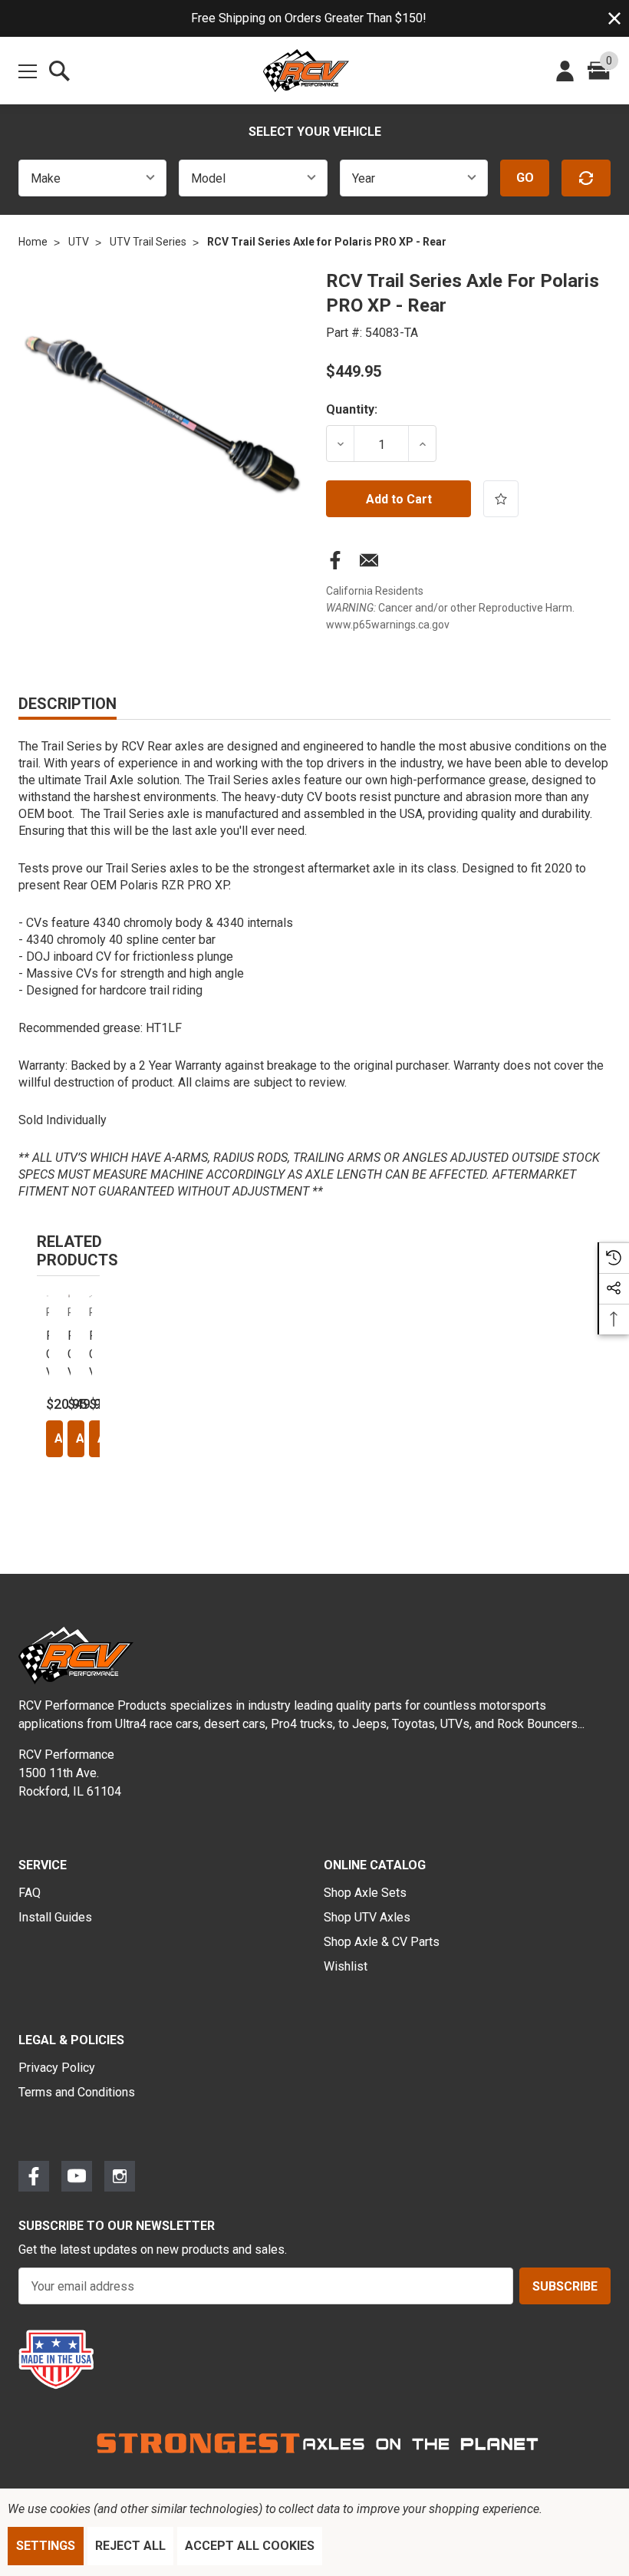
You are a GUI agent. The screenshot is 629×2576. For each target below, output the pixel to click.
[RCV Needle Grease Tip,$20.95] (48, 1296)
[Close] (614, 18)
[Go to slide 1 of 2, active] (59, 1509)
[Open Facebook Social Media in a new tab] (34, 2176)
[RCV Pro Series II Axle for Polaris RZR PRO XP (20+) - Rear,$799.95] (91, 1296)
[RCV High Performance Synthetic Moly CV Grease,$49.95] (69, 1296)
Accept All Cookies (250, 2546)
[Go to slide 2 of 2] (77, 1509)
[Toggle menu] (28, 68)
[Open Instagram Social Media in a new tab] (120, 2176)
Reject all (130, 2546)
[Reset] (586, 178)
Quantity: (352, 409)
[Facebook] (335, 563)
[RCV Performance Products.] (306, 71)
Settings (46, 2546)
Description (68, 704)
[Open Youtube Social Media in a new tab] (77, 2176)
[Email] (369, 563)
